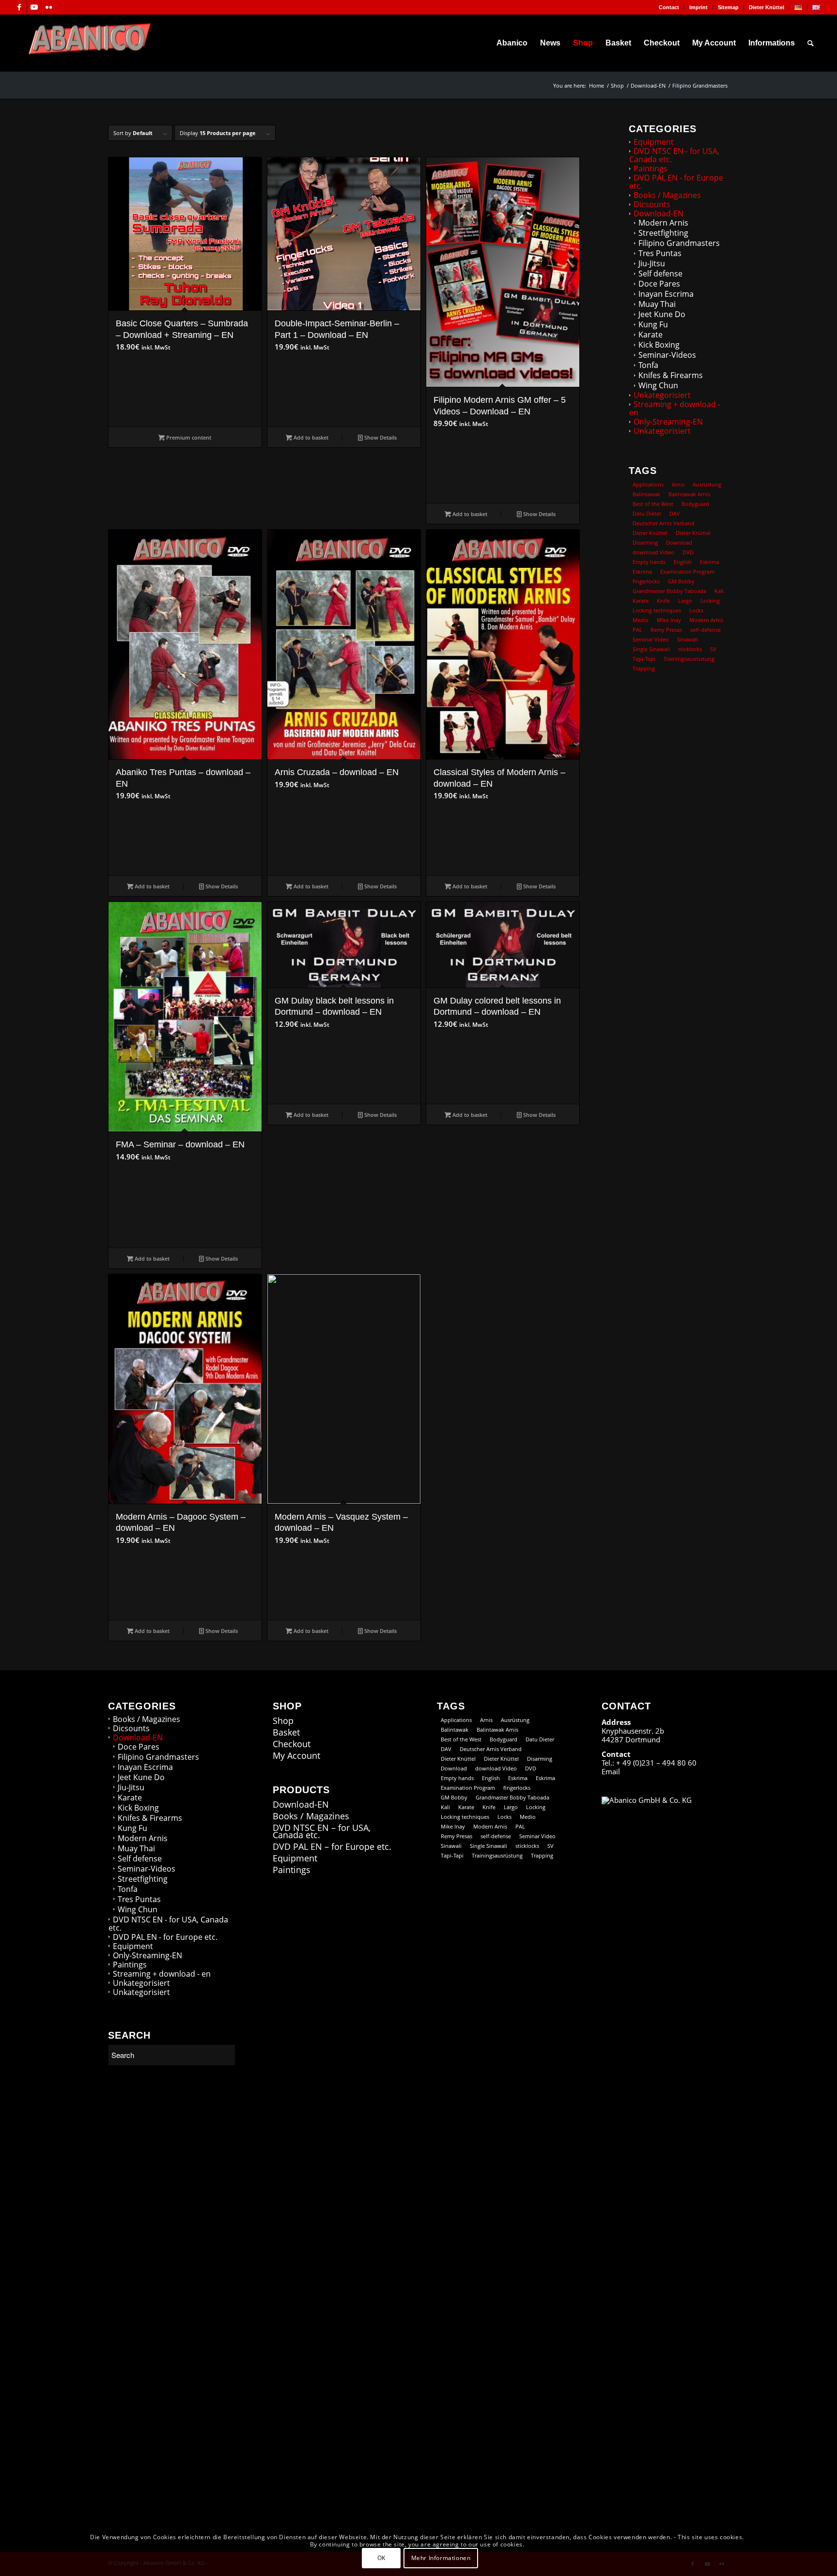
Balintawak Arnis (689, 494)
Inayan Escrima (666, 294)
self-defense (705, 630)
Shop (283, 1721)
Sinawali (688, 639)
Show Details (380, 437)
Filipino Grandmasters (679, 243)
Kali (719, 591)
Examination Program (687, 572)
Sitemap (728, 7)
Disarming (645, 542)
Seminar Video (651, 639)
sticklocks (690, 649)
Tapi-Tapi (644, 659)
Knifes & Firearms (671, 375)
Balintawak (646, 494)
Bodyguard (695, 504)
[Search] (811, 43)
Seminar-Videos (667, 355)
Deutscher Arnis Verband (664, 523)
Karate (651, 335)
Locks (696, 610)
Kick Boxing (659, 345)
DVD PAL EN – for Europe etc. (332, 1847)
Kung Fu (653, 324)
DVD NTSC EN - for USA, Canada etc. (674, 155)
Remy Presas (666, 630)
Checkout (292, 1744)
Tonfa (648, 365)
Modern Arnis (663, 223)
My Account (296, 1756)
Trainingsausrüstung (689, 659)
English (683, 562)
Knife (663, 601)
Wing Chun (658, 385)
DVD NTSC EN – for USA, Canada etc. (322, 1831)
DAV (675, 513)
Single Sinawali (651, 649)
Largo (685, 601)
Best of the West (653, 504)
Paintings (651, 168)
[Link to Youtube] (34, 7)
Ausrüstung (707, 484)
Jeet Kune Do (662, 314)
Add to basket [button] (310, 437)
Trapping (644, 668)
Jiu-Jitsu (652, 263)
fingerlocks (646, 581)
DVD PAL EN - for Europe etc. (676, 182)
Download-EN (659, 213)
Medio (641, 620)
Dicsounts (652, 204)
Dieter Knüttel (767, 7)
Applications (648, 484)
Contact (669, 7)
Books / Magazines (667, 195)
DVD (688, 552)
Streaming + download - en (675, 408)
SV (713, 649)
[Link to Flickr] (49, 7)
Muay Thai (657, 304)
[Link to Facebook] (20, 7)
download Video (653, 552)
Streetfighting (663, 233)
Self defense (660, 274)
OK (381, 2557)
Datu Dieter (647, 513)
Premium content (188, 437)
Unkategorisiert (662, 395)
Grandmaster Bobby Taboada (669, 591)
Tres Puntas (660, 253)
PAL (637, 630)
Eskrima (710, 562)
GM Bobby (681, 581)
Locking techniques (657, 610)
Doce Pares (659, 284)
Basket (286, 1732)
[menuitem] (669, 7)
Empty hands (649, 562)
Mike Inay (669, 620)
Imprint (698, 7)
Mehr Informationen (441, 2557)
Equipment (654, 142)
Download (679, 542)
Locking (710, 601)
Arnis (678, 484)
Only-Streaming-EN (668, 422)
